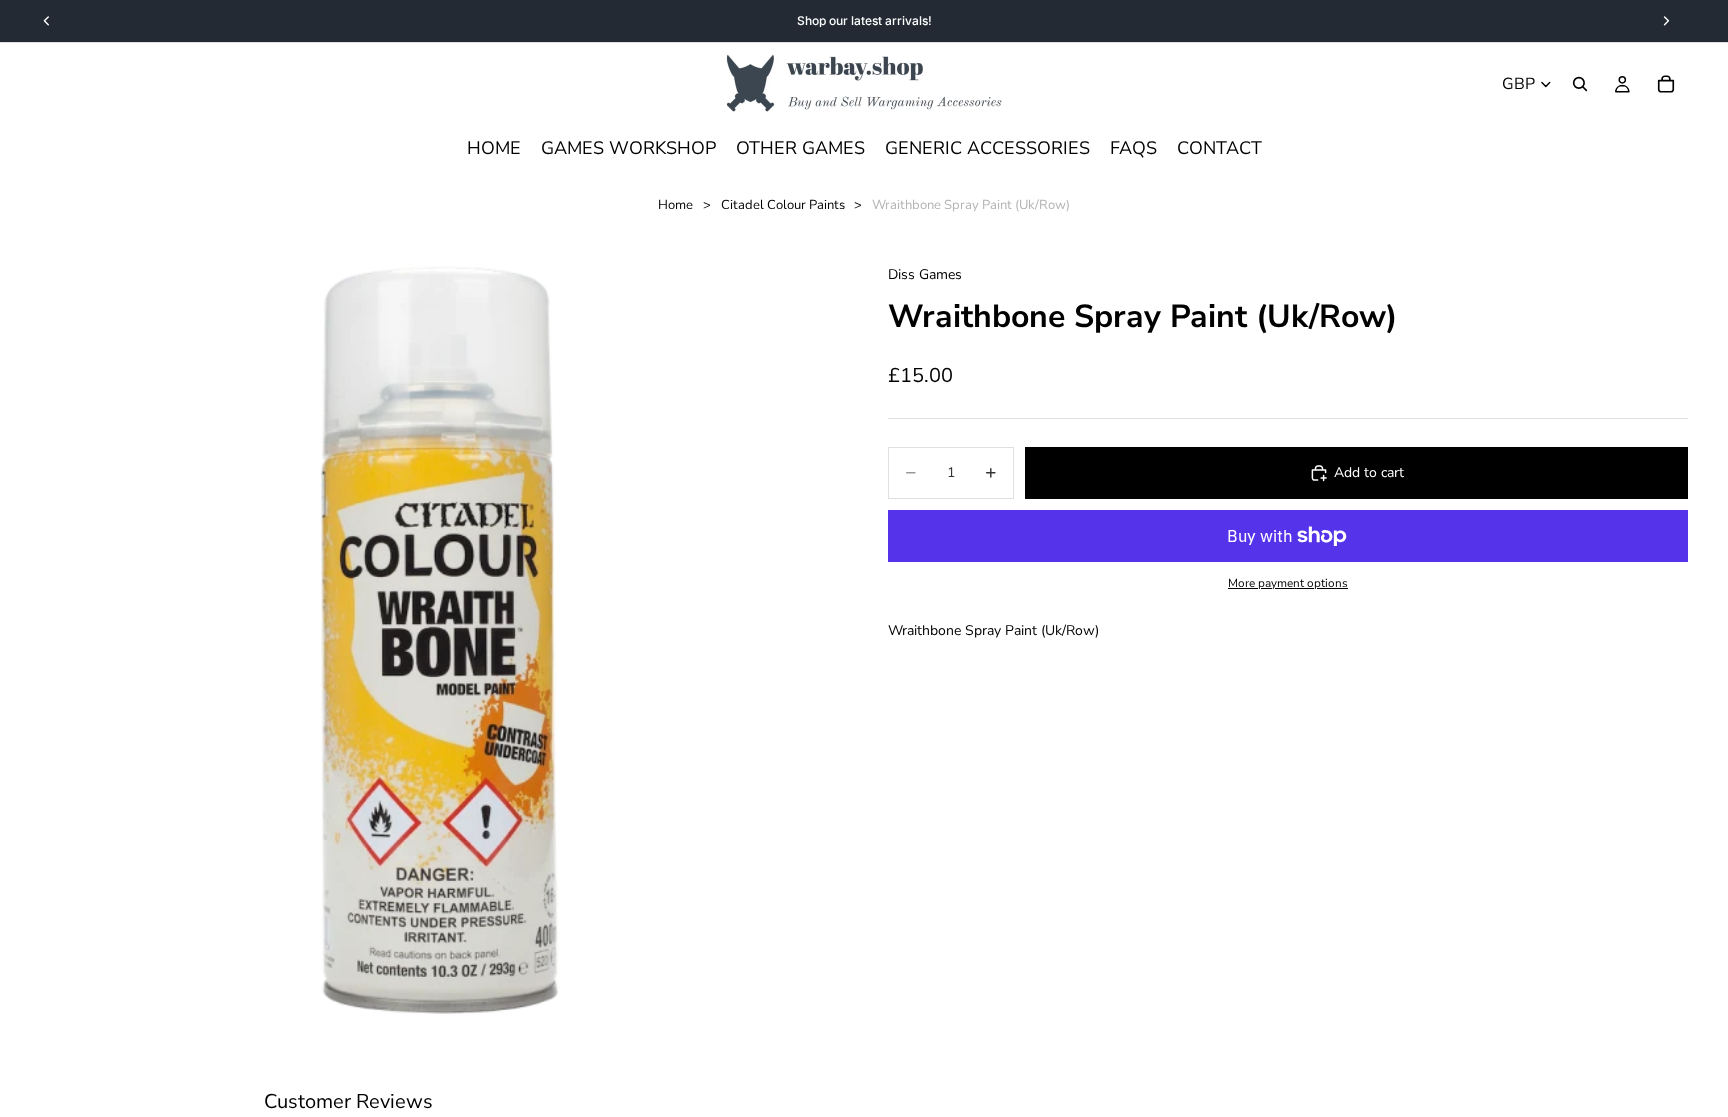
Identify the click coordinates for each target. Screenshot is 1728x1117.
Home (675, 205)
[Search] (1580, 84)
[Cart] (1666, 84)
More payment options (1288, 583)
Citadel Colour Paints (783, 205)
